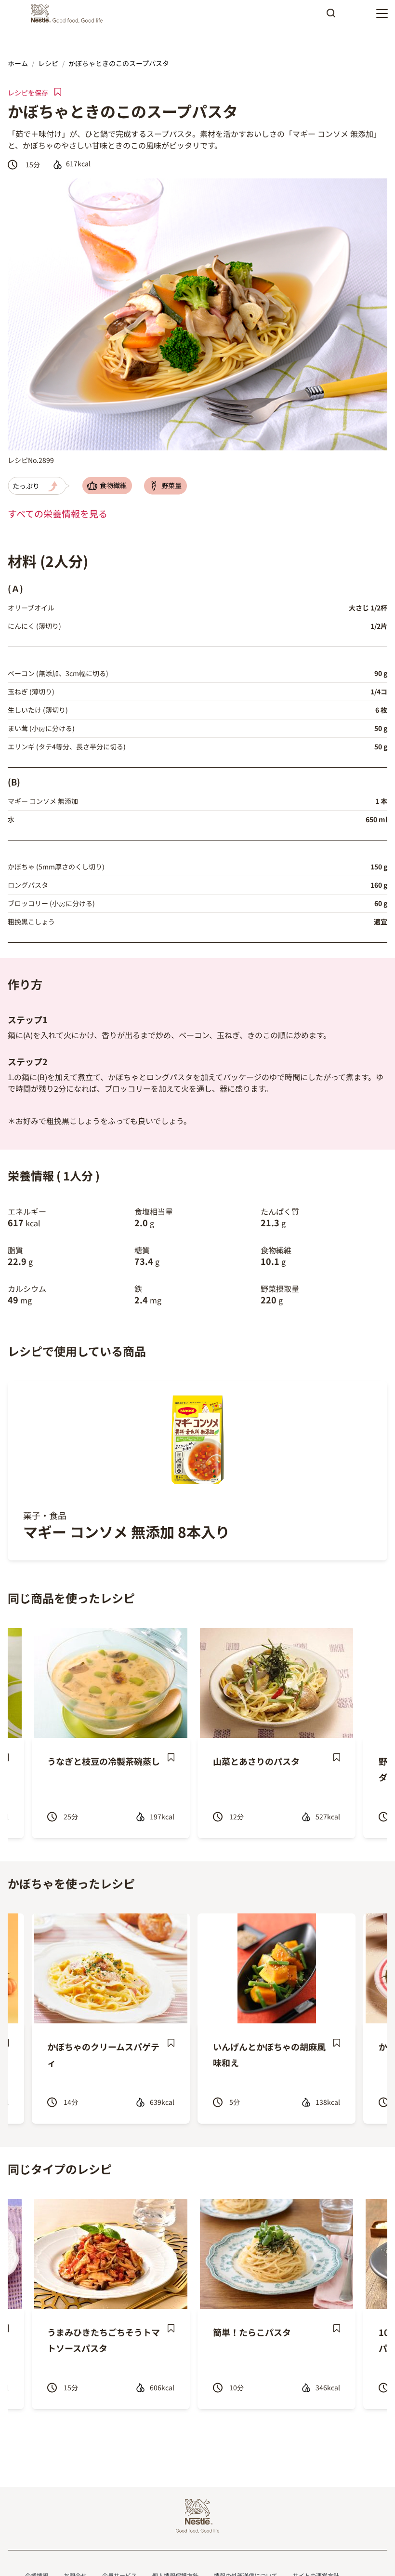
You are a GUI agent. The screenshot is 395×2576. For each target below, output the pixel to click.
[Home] (69, 14)
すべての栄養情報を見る (58, 514)
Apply (331, 16)
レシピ (48, 63)
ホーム (18, 63)
